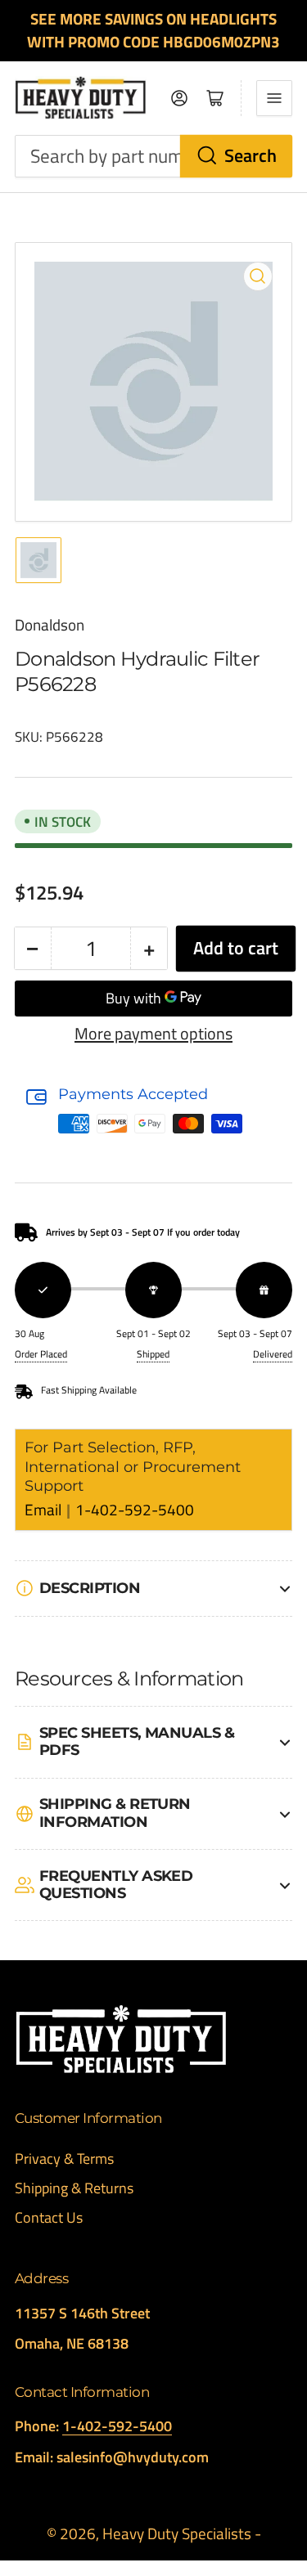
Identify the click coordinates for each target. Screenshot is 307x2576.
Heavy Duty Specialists (177, 2533)
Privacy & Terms (64, 2159)
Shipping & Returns (74, 2188)
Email (45, 1510)
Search (251, 155)
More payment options (153, 1034)
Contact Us (49, 2217)
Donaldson (50, 625)
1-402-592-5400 (135, 1510)
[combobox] (153, 157)
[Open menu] (274, 98)
